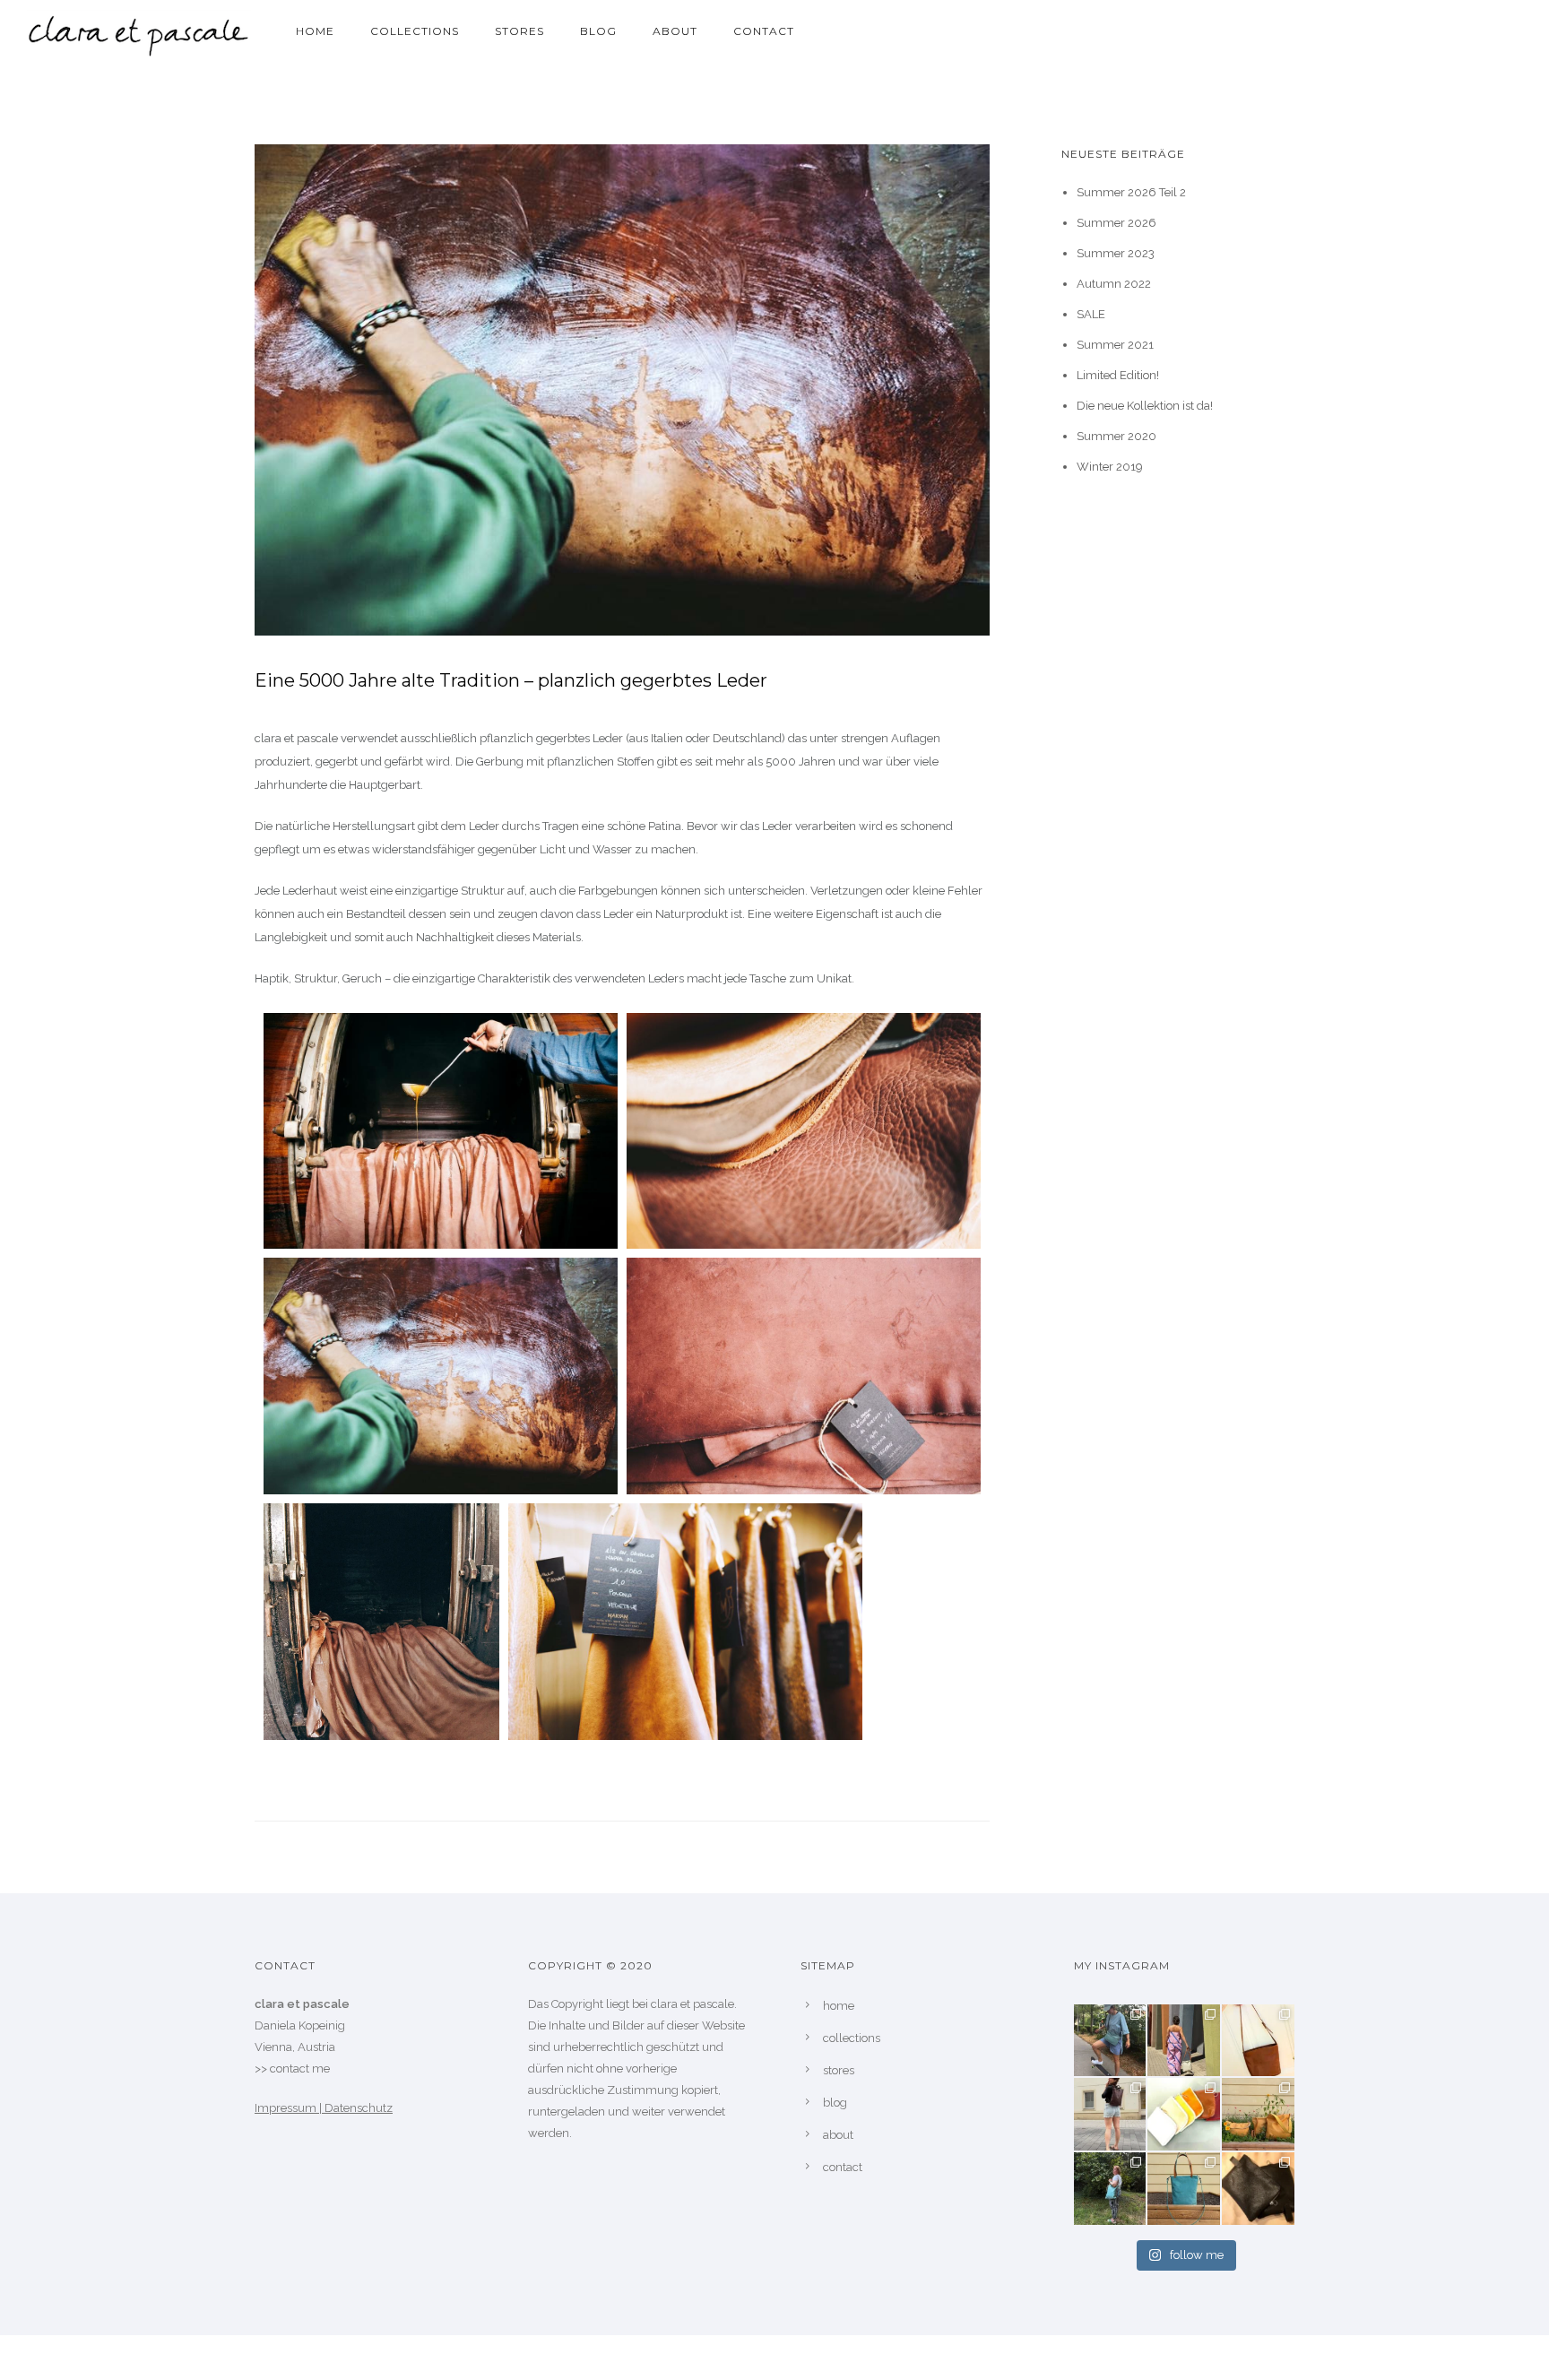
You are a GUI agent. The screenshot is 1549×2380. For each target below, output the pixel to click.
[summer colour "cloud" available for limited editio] (1184, 2041)
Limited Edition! (1118, 375)
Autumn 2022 (1114, 284)
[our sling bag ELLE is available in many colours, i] (1110, 2041)
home (315, 31)
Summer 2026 (1116, 223)
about (675, 31)
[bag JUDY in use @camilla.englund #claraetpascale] (1110, 2189)
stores (519, 31)
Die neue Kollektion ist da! (1145, 406)
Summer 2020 (1116, 436)
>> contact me (292, 2068)
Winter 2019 (1110, 467)
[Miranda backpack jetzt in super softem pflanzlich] (1110, 2114)
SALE (1091, 314)
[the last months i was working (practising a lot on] (1258, 2041)
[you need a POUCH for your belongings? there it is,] (1258, 2189)
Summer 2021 (1115, 345)
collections (415, 31)
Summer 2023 (1116, 253)
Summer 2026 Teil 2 (1131, 192)
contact (764, 31)
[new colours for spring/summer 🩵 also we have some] (1184, 2189)
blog (598, 31)
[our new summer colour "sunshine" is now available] (1258, 2114)
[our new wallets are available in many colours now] (1184, 2114)
